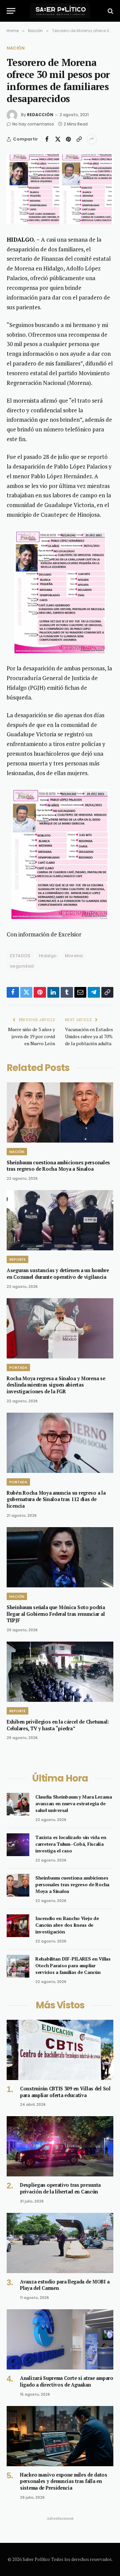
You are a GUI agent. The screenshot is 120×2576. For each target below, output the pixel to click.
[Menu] (11, 11)
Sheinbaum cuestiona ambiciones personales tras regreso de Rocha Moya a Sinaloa (58, 1166)
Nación (16, 48)
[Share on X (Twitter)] (58, 139)
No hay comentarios (33, 124)
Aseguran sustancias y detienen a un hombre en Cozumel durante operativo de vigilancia (58, 1274)
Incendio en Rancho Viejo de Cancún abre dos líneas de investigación (67, 1925)
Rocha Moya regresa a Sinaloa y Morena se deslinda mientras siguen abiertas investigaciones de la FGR (56, 1385)
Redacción (40, 115)
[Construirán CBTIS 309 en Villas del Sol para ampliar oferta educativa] (60, 2050)
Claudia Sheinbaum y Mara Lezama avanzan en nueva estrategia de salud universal (73, 1803)
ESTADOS (20, 956)
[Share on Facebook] (47, 139)
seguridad (22, 966)
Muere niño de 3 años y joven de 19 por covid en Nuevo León (31, 1036)
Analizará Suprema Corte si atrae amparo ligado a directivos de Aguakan (67, 2381)
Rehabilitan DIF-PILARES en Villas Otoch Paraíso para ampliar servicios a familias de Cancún (73, 1965)
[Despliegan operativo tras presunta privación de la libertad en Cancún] (60, 2146)
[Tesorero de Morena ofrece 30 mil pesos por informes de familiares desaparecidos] (60, 189)
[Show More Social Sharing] (92, 139)
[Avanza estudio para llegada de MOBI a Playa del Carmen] (60, 2243)
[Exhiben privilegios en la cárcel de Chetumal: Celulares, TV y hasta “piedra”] (60, 1672)
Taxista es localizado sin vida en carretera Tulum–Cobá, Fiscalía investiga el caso (71, 1844)
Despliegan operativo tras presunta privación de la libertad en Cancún (60, 2188)
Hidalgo (48, 956)
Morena (74, 956)
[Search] (110, 11)
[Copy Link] (79, 139)
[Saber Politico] (60, 11)
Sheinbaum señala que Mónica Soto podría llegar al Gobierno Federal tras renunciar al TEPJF (56, 1614)
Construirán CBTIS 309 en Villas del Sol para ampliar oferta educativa (65, 2092)
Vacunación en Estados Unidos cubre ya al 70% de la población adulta (89, 1036)
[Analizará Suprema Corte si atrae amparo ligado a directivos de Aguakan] (60, 2339)
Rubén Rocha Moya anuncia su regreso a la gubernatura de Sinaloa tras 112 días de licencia (56, 1499)
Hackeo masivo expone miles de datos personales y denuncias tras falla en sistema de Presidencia (64, 2481)
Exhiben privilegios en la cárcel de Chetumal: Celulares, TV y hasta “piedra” (58, 1725)
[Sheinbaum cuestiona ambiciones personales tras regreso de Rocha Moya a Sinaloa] (60, 1112)
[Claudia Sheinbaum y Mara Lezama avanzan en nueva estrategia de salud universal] (18, 1804)
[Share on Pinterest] (68, 139)
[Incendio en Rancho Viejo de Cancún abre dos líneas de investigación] (18, 1926)
